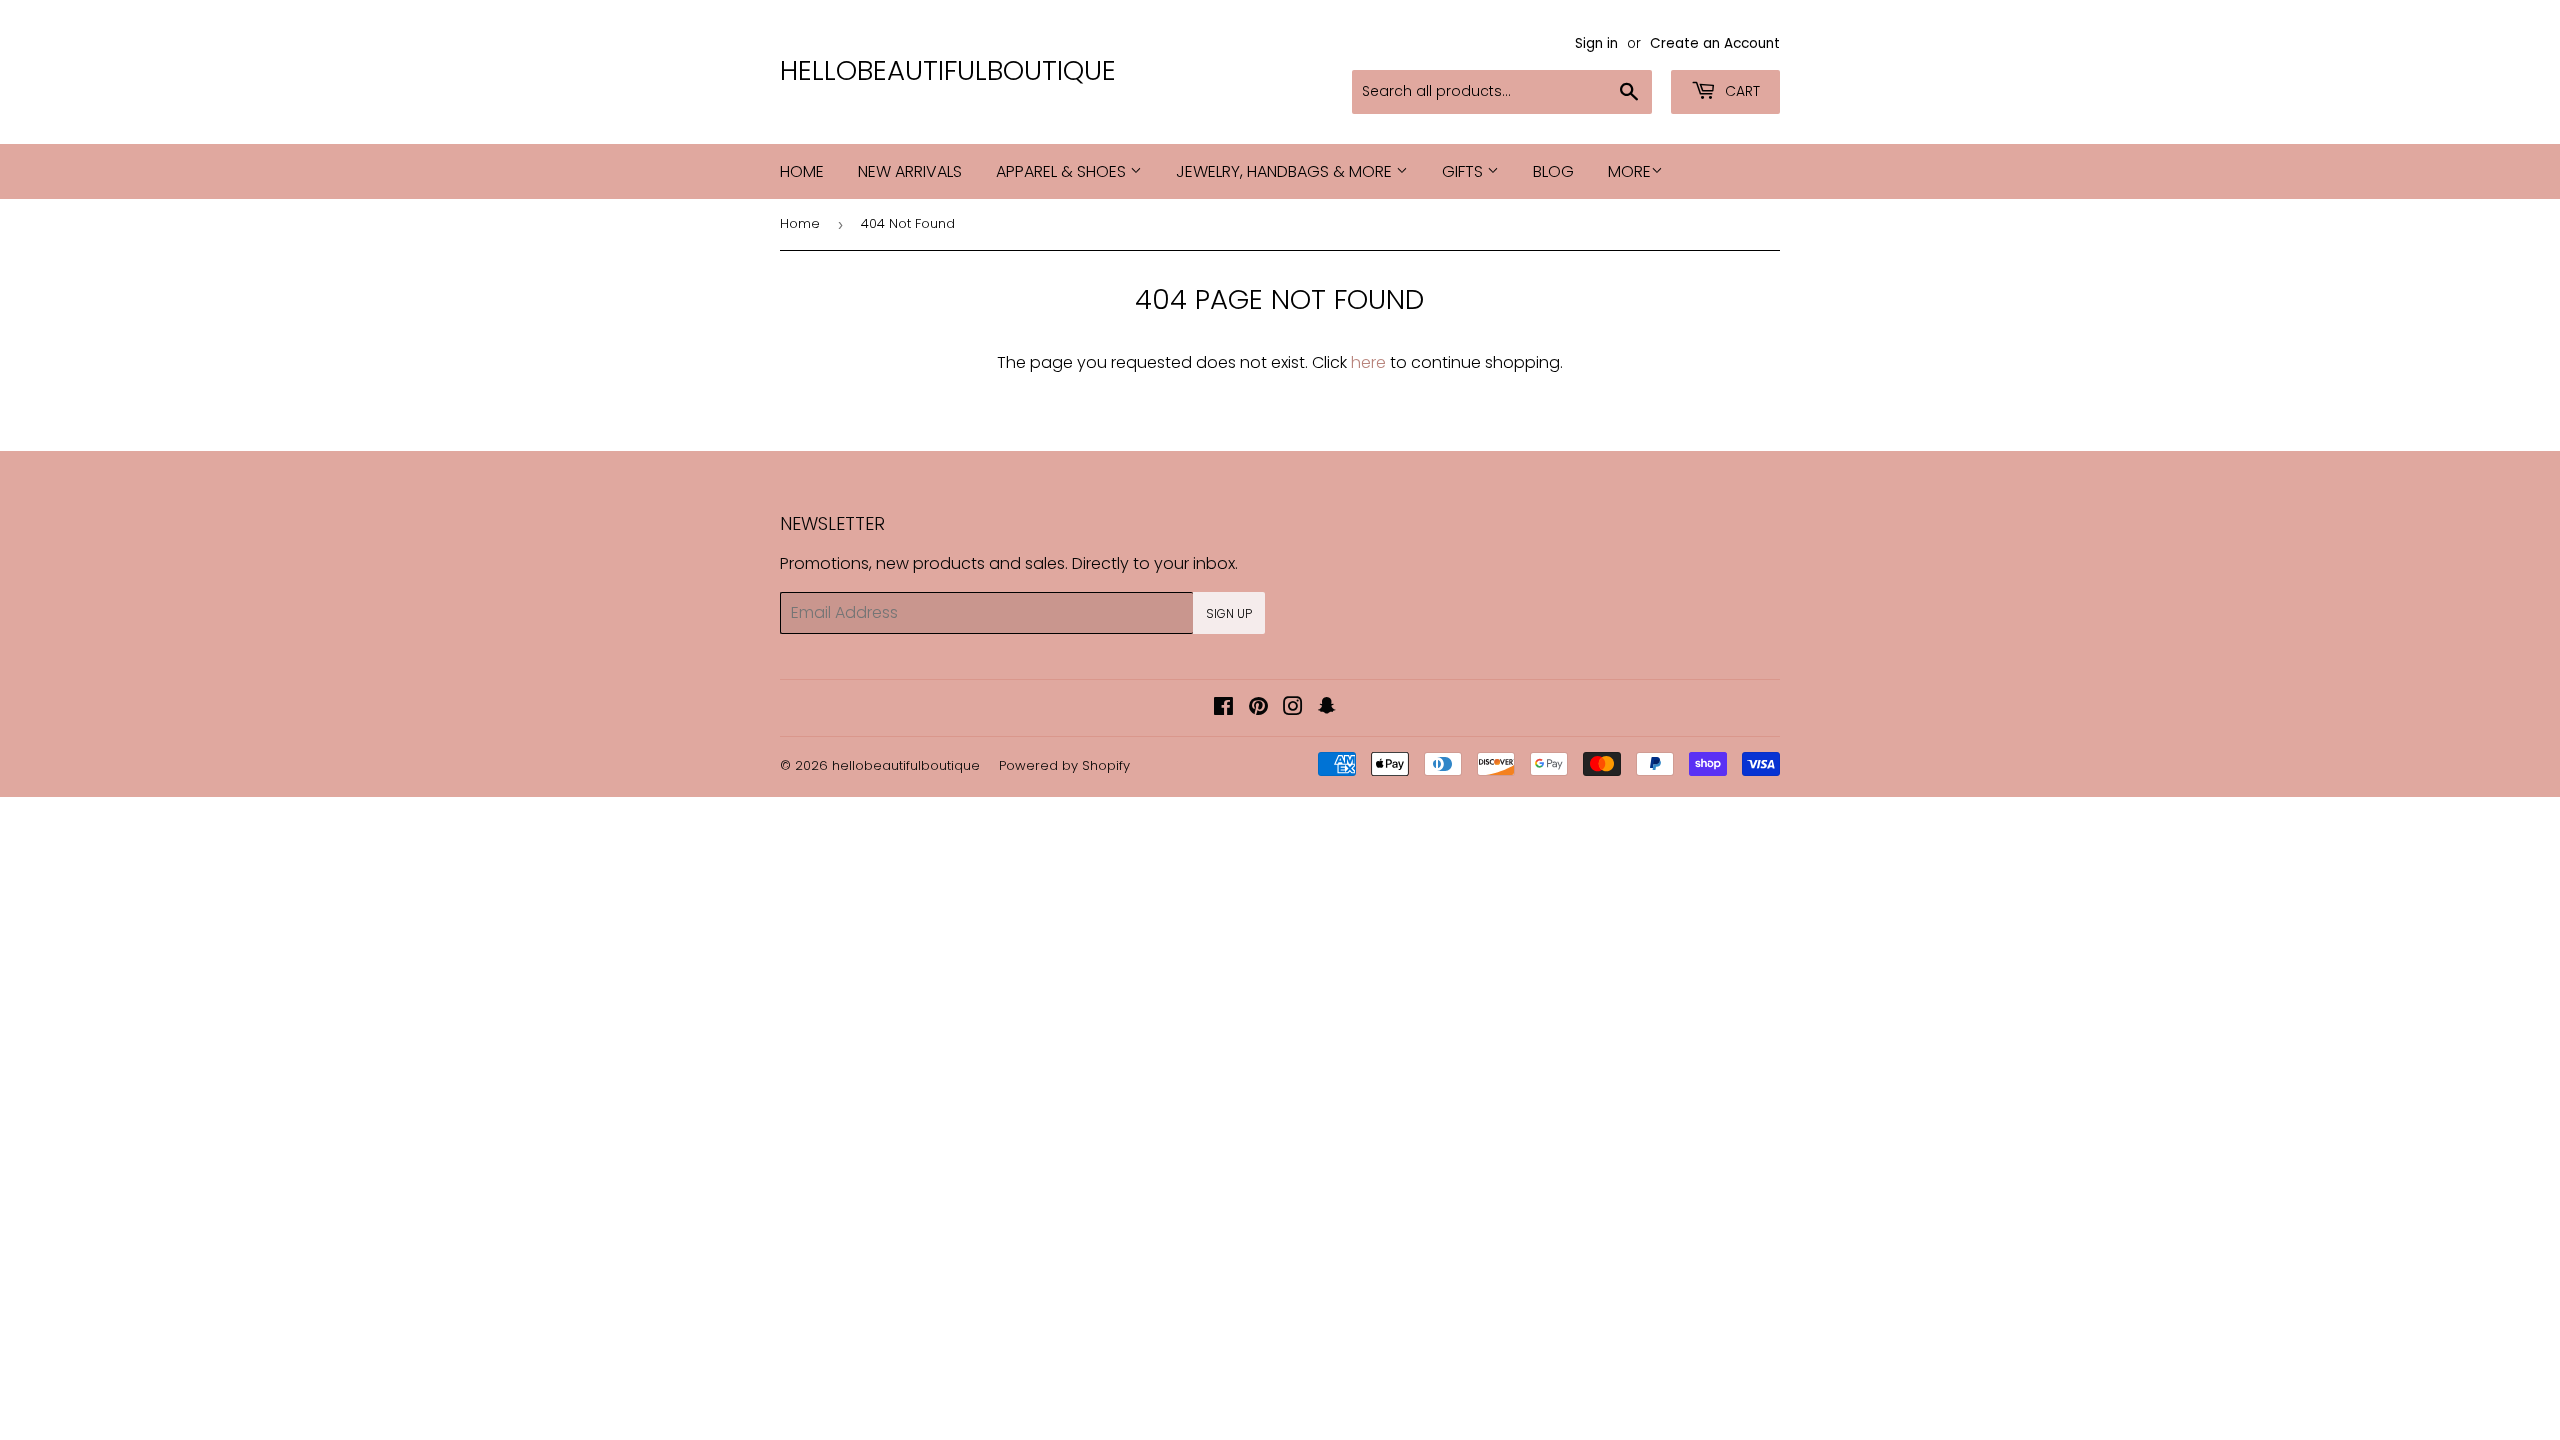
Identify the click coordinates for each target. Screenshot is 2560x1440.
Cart (1740, 91)
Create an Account (1715, 43)
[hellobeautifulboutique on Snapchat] (1327, 708)
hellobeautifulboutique (948, 71)
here (1368, 362)
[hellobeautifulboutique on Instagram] (1293, 708)
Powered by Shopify (1064, 765)
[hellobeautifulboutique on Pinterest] (1258, 708)
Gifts (1464, 171)
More (1629, 171)
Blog (1553, 171)
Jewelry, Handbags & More (1286, 171)
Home (802, 171)
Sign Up (1229, 613)
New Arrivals (910, 171)
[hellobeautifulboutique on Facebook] (1223, 708)
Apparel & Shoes (1063, 171)
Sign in (1596, 43)
